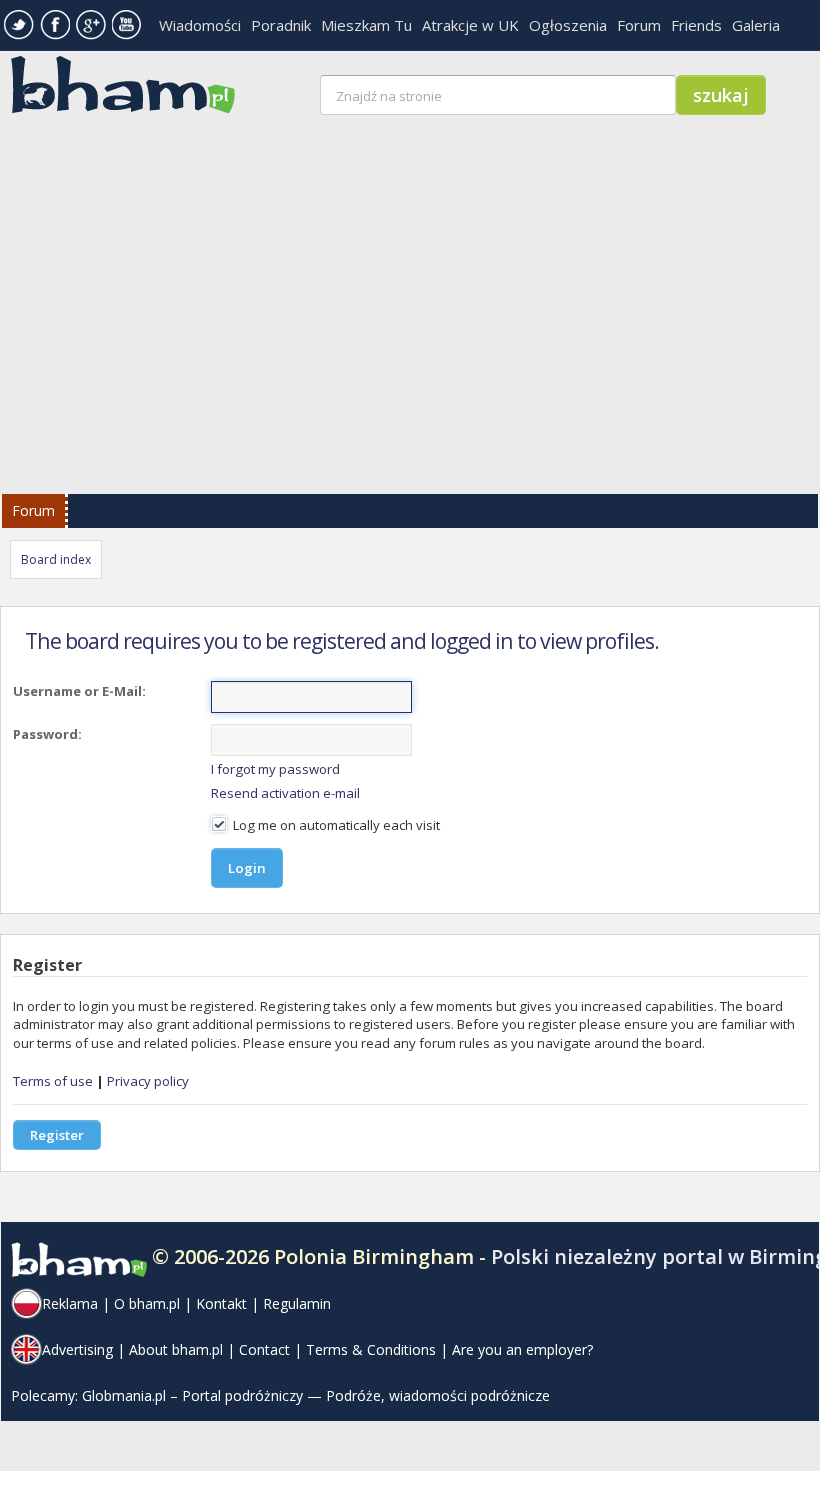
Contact (264, 1349)
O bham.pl (147, 1303)
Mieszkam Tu (366, 25)
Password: (47, 734)
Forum (639, 25)
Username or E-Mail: (79, 691)
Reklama (70, 1303)
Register (57, 1135)
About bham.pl (176, 1349)
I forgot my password (275, 769)
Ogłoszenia (568, 25)
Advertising (77, 1349)
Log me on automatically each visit (335, 825)
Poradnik (281, 25)
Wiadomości (200, 25)
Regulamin (297, 1303)
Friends (696, 25)
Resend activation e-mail (285, 793)
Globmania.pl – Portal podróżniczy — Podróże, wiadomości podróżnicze (316, 1395)
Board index (56, 559)
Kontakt (221, 1303)
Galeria (756, 25)
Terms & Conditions (371, 1349)
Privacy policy (148, 1081)
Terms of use (53, 1081)
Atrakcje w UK (470, 25)
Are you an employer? (522, 1349)
